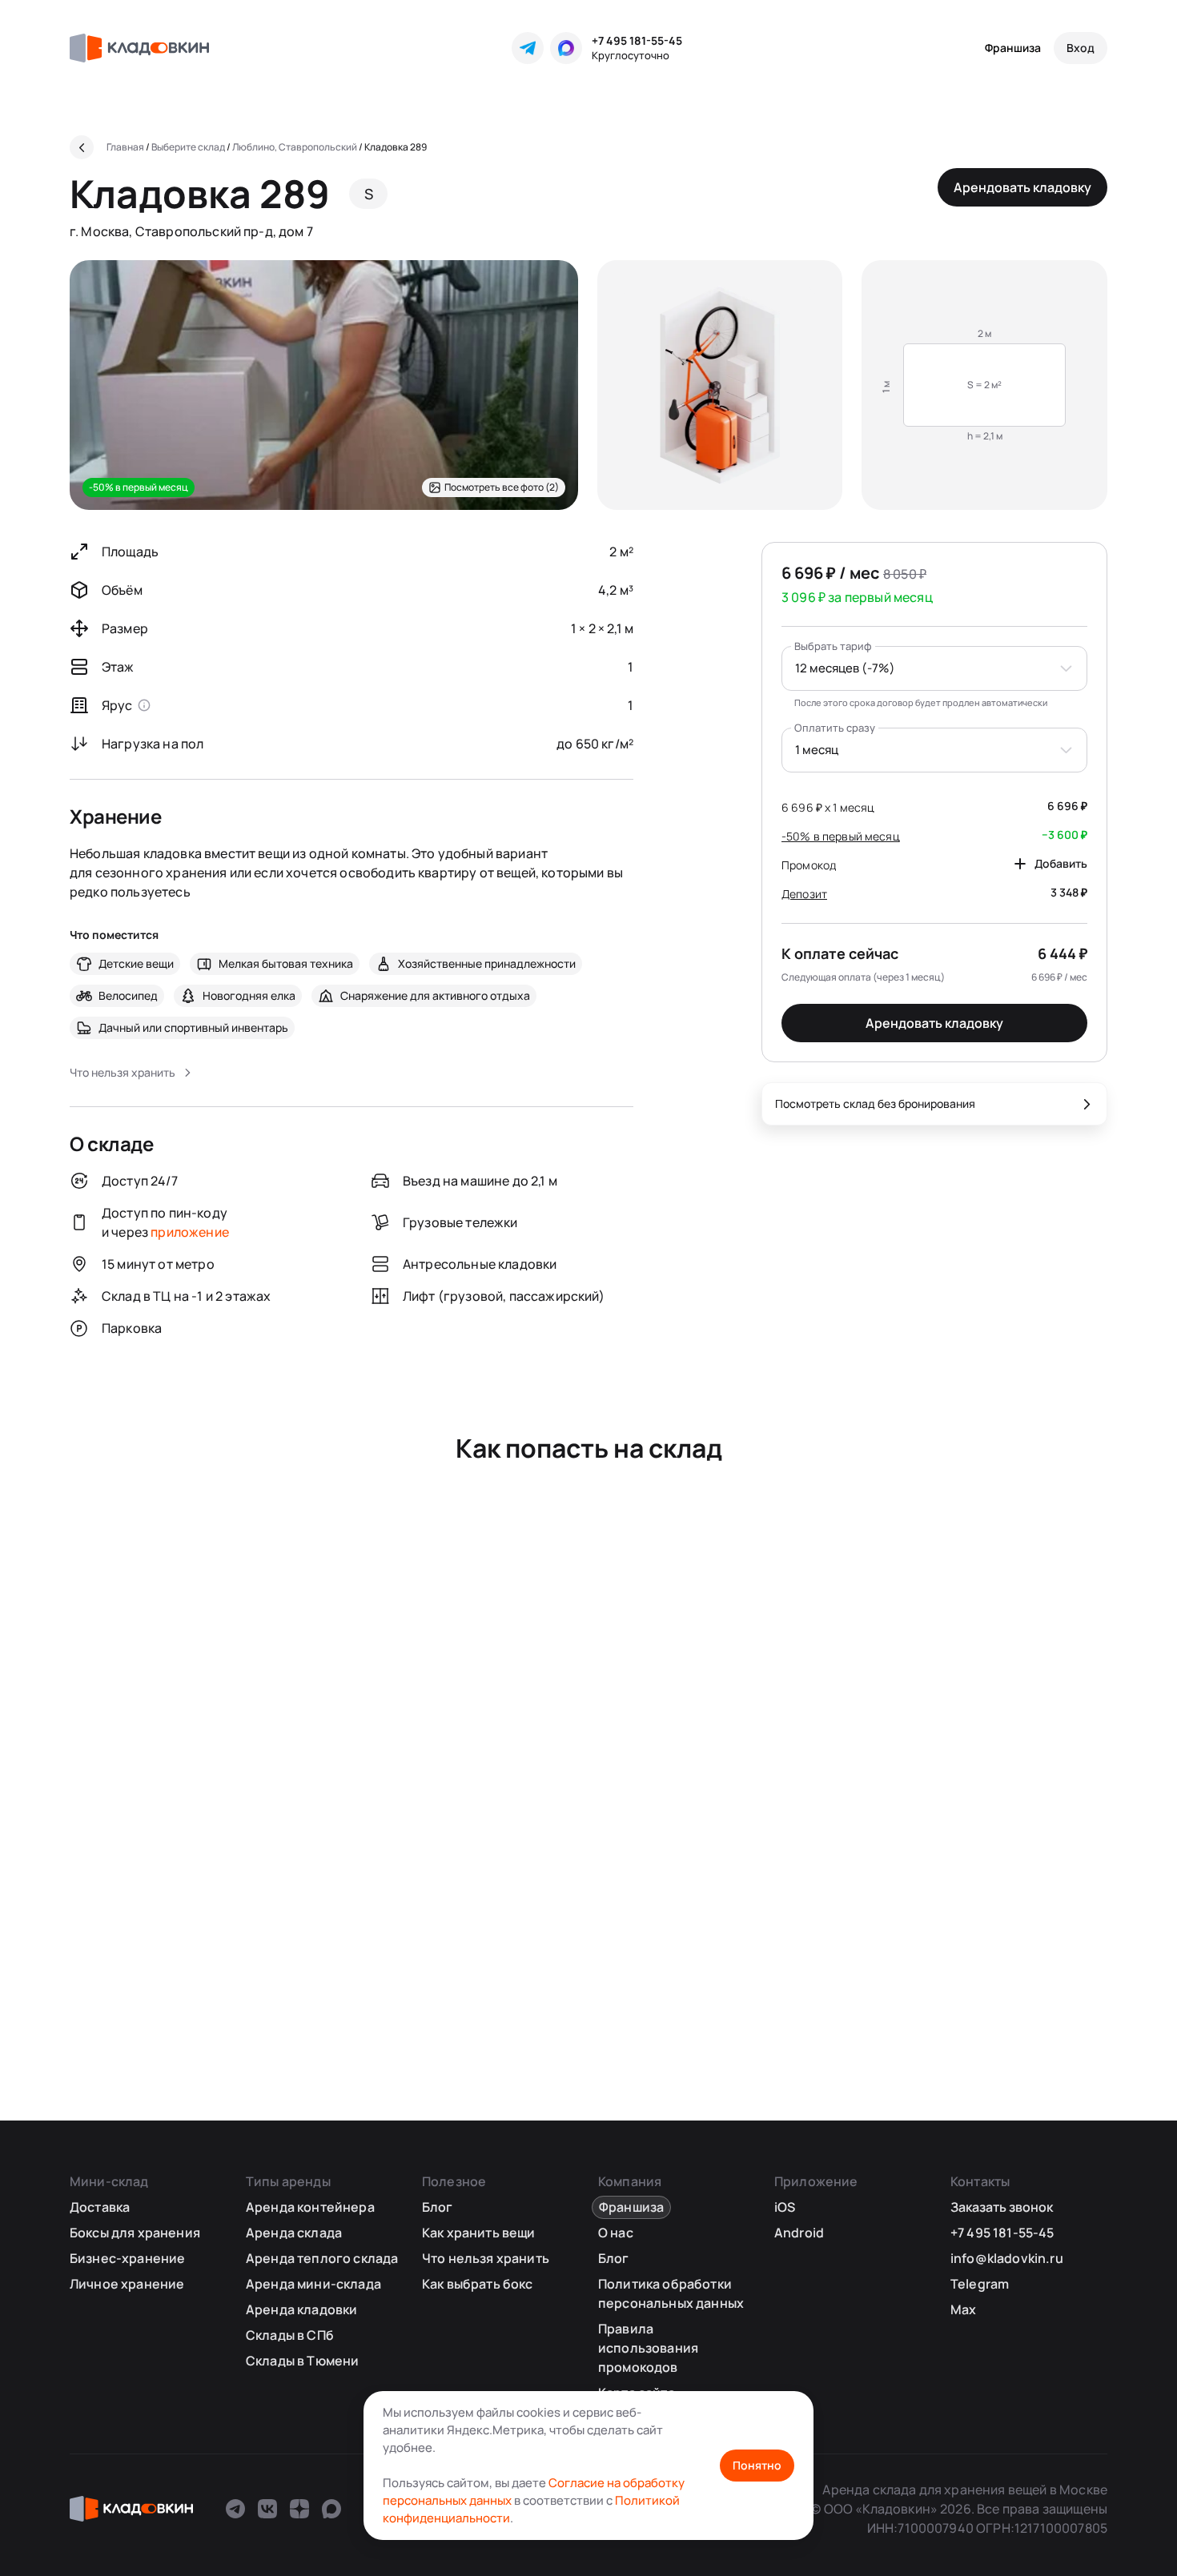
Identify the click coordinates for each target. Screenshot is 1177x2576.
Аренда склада (294, 2233)
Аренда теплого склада (322, 2258)
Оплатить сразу (835, 728)
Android (799, 2233)
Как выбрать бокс (478, 2284)
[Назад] (82, 147)
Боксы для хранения (135, 2233)
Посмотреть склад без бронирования (875, 1103)
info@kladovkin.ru (1007, 2258)
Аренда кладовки (301, 2309)
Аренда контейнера (310, 2207)
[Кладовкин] (139, 48)
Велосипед (128, 995)
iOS (785, 2207)
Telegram (980, 2284)
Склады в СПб (290, 2335)
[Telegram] (528, 48)
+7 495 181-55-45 (637, 40)
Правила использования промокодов (648, 2348)
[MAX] (566, 48)
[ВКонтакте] (267, 2509)
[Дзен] (299, 2509)
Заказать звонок (1002, 2207)
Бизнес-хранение (127, 2258)
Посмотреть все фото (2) (502, 487)
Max (963, 2309)
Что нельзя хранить (486, 2258)
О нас (616, 2233)
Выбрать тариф (833, 646)
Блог (438, 2207)
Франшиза (1013, 48)
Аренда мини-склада (313, 2284)
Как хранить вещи (479, 2233)
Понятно (757, 2465)
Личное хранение (127, 2284)
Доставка (100, 2207)
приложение (190, 1232)
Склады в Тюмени (302, 2361)
